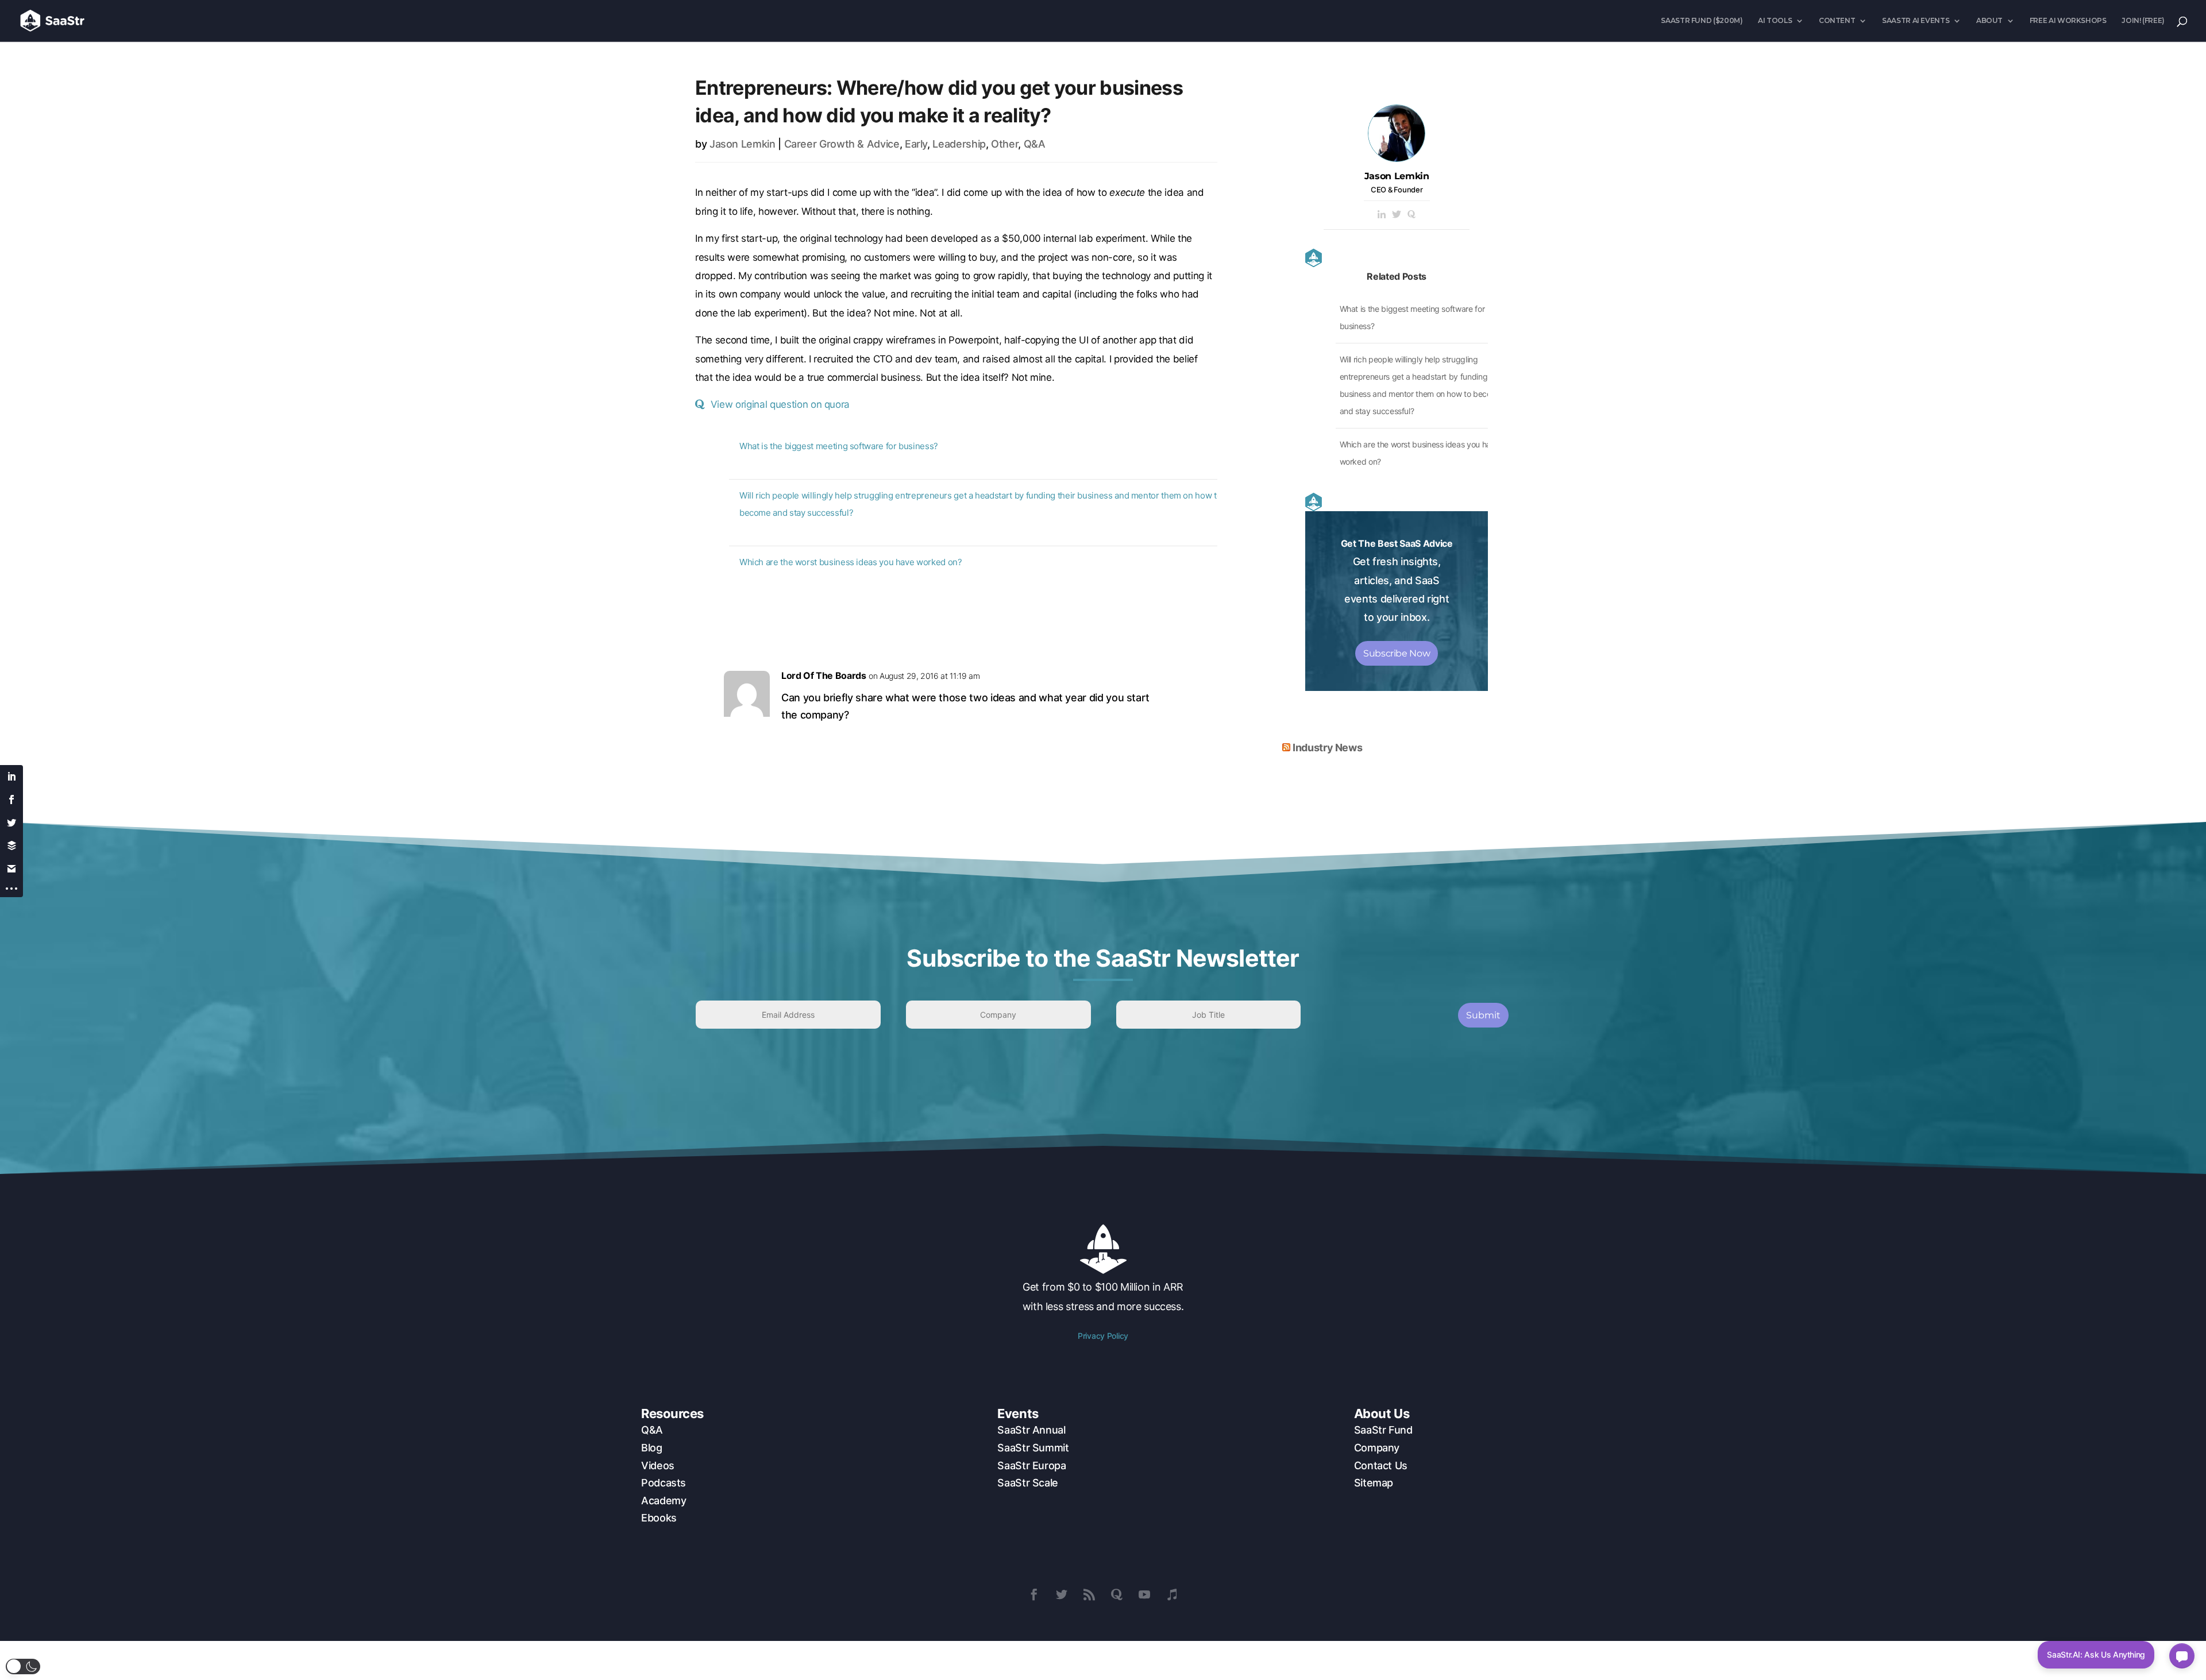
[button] (23, 1667)
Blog (652, 1448)
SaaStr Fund (1383, 1430)
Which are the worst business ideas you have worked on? (851, 562)
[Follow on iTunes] (1172, 1594)
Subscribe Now (1397, 653)
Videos (658, 1465)
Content (1837, 21)
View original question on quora (780, 404)
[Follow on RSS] (1089, 1594)
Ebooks (659, 1518)
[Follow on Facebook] (1034, 1594)
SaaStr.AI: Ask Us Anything (2096, 1654)
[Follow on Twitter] (1062, 1594)
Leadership (959, 144)
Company (1377, 1448)
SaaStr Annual (1031, 1430)
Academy (664, 1501)
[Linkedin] (1382, 215)
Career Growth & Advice (842, 144)
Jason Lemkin (743, 144)
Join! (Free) (2143, 21)
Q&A (1035, 144)
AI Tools (1775, 21)
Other (1004, 144)
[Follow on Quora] (1117, 1594)
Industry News (1327, 748)
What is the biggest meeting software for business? (839, 446)
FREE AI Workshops (2068, 21)
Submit (1483, 1015)
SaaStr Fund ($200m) (1702, 21)
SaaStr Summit (1033, 1448)
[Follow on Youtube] (1144, 1594)
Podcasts (664, 1483)
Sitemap (1374, 1483)
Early (916, 144)
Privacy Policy (1103, 1336)
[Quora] (1411, 215)
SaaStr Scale (1028, 1483)
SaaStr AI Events (1916, 21)
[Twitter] (1397, 215)
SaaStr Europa (1031, 1465)
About (1989, 21)
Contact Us (1381, 1465)
